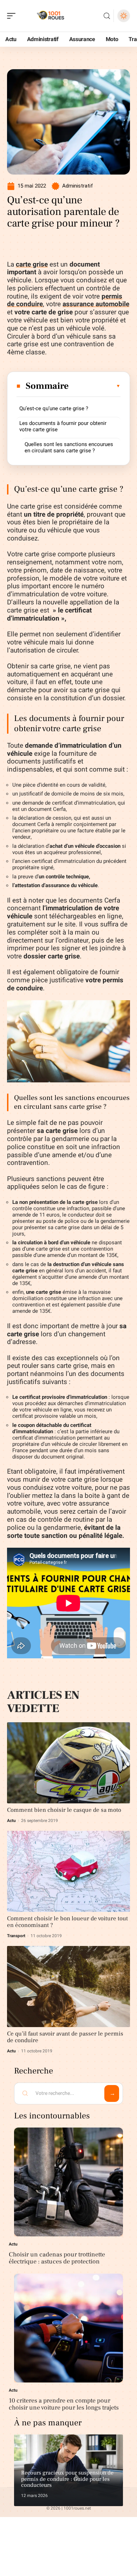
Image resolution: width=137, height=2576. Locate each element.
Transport (16, 1936)
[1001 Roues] (51, 16)
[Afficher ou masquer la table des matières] (95, 386)
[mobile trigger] (13, 16)
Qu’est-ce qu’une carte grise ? (54, 408)
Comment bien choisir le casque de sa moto (64, 1810)
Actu (11, 1821)
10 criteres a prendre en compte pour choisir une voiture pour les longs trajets (64, 2404)
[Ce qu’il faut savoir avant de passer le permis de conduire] (68, 1987)
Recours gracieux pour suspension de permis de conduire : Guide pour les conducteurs (67, 2479)
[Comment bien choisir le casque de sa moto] (68, 1763)
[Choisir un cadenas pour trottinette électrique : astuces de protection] (68, 2182)
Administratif (78, 186)
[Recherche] (107, 16)
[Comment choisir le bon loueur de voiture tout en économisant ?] (68, 1871)
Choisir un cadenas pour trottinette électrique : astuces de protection (57, 2258)
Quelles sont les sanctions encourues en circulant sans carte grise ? (69, 447)
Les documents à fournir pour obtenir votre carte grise (63, 426)
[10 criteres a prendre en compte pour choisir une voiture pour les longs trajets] (68, 2328)
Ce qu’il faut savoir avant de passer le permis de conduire (65, 2037)
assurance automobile (96, 304)
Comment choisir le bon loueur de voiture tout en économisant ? (67, 1922)
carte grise (32, 264)
